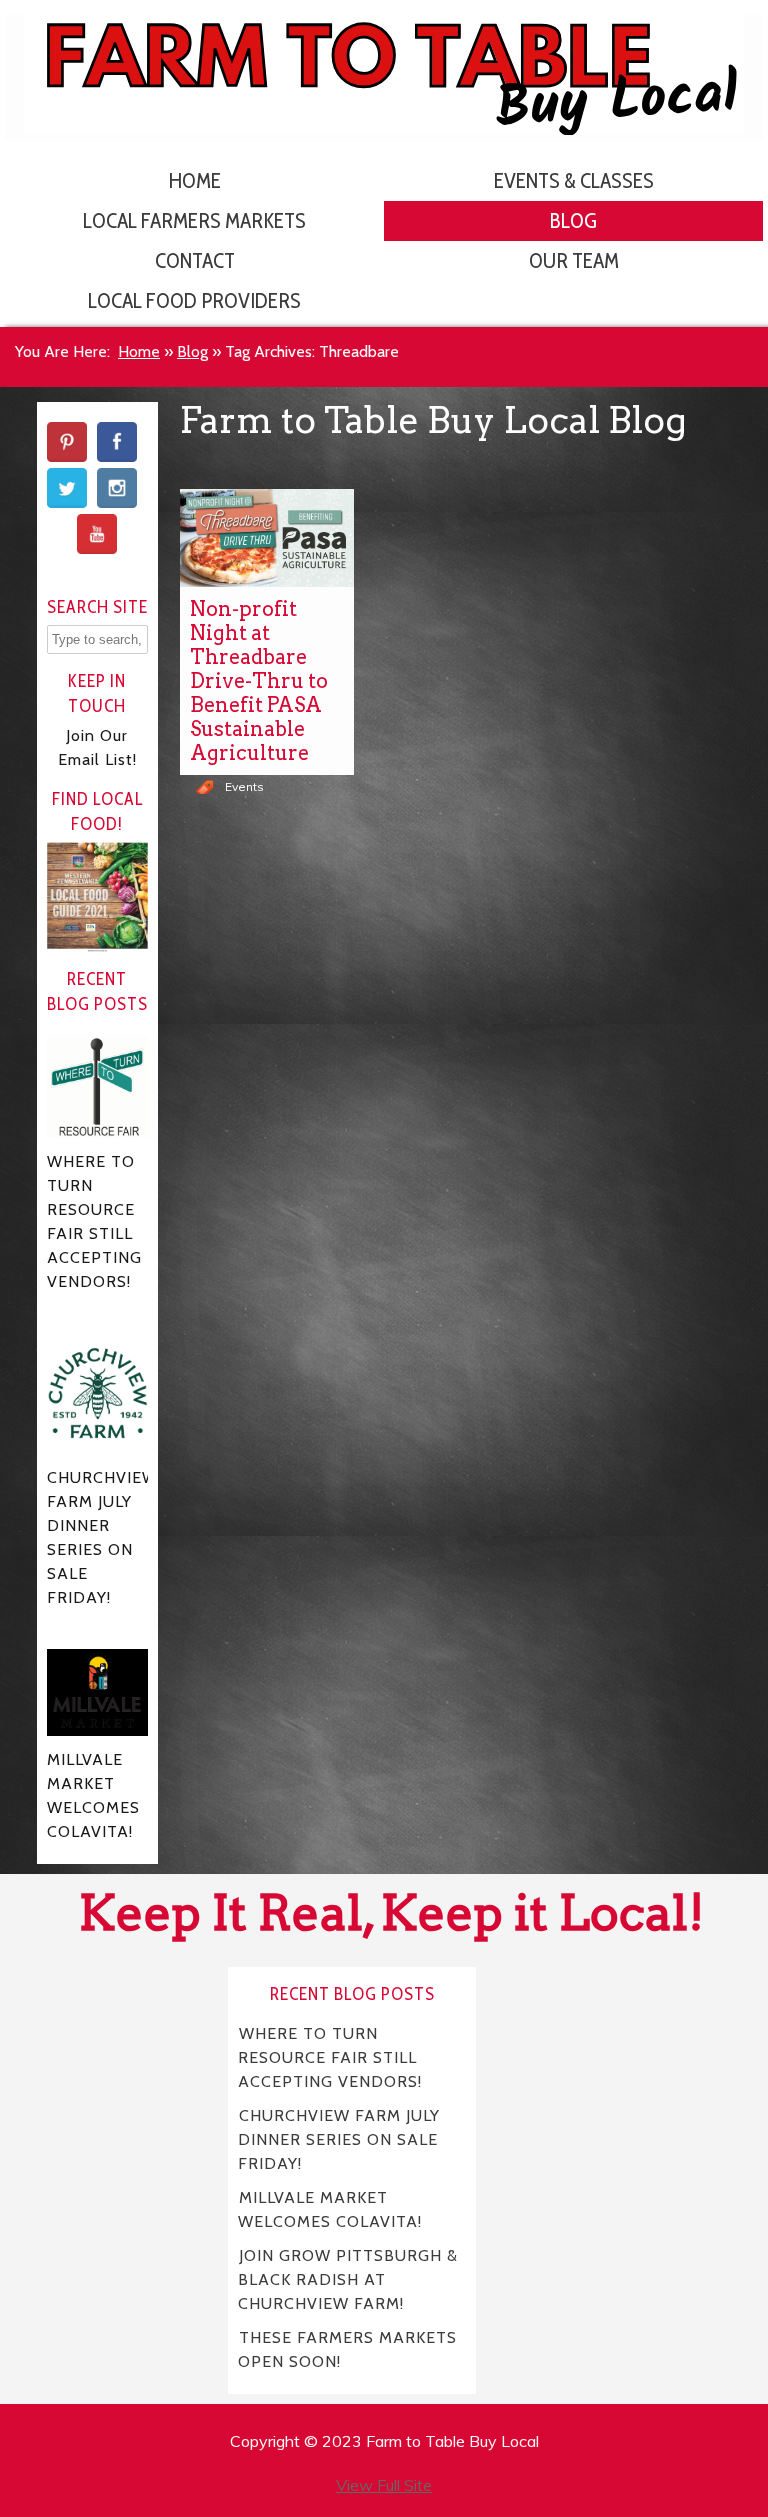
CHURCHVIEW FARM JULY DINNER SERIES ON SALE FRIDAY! (339, 2139)
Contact (195, 260)
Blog (573, 220)
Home (195, 180)
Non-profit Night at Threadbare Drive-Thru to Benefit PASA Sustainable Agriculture (259, 681)
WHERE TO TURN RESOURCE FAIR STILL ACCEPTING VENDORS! (330, 2057)
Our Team (574, 260)
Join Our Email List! (97, 747)
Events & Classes (574, 180)
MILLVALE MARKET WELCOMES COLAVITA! (330, 2209)
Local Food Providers (194, 300)
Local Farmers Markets (194, 220)
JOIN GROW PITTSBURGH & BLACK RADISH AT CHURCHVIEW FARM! (348, 2279)
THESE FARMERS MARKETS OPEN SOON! (347, 2349)
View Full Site (384, 2485)
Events (244, 786)
